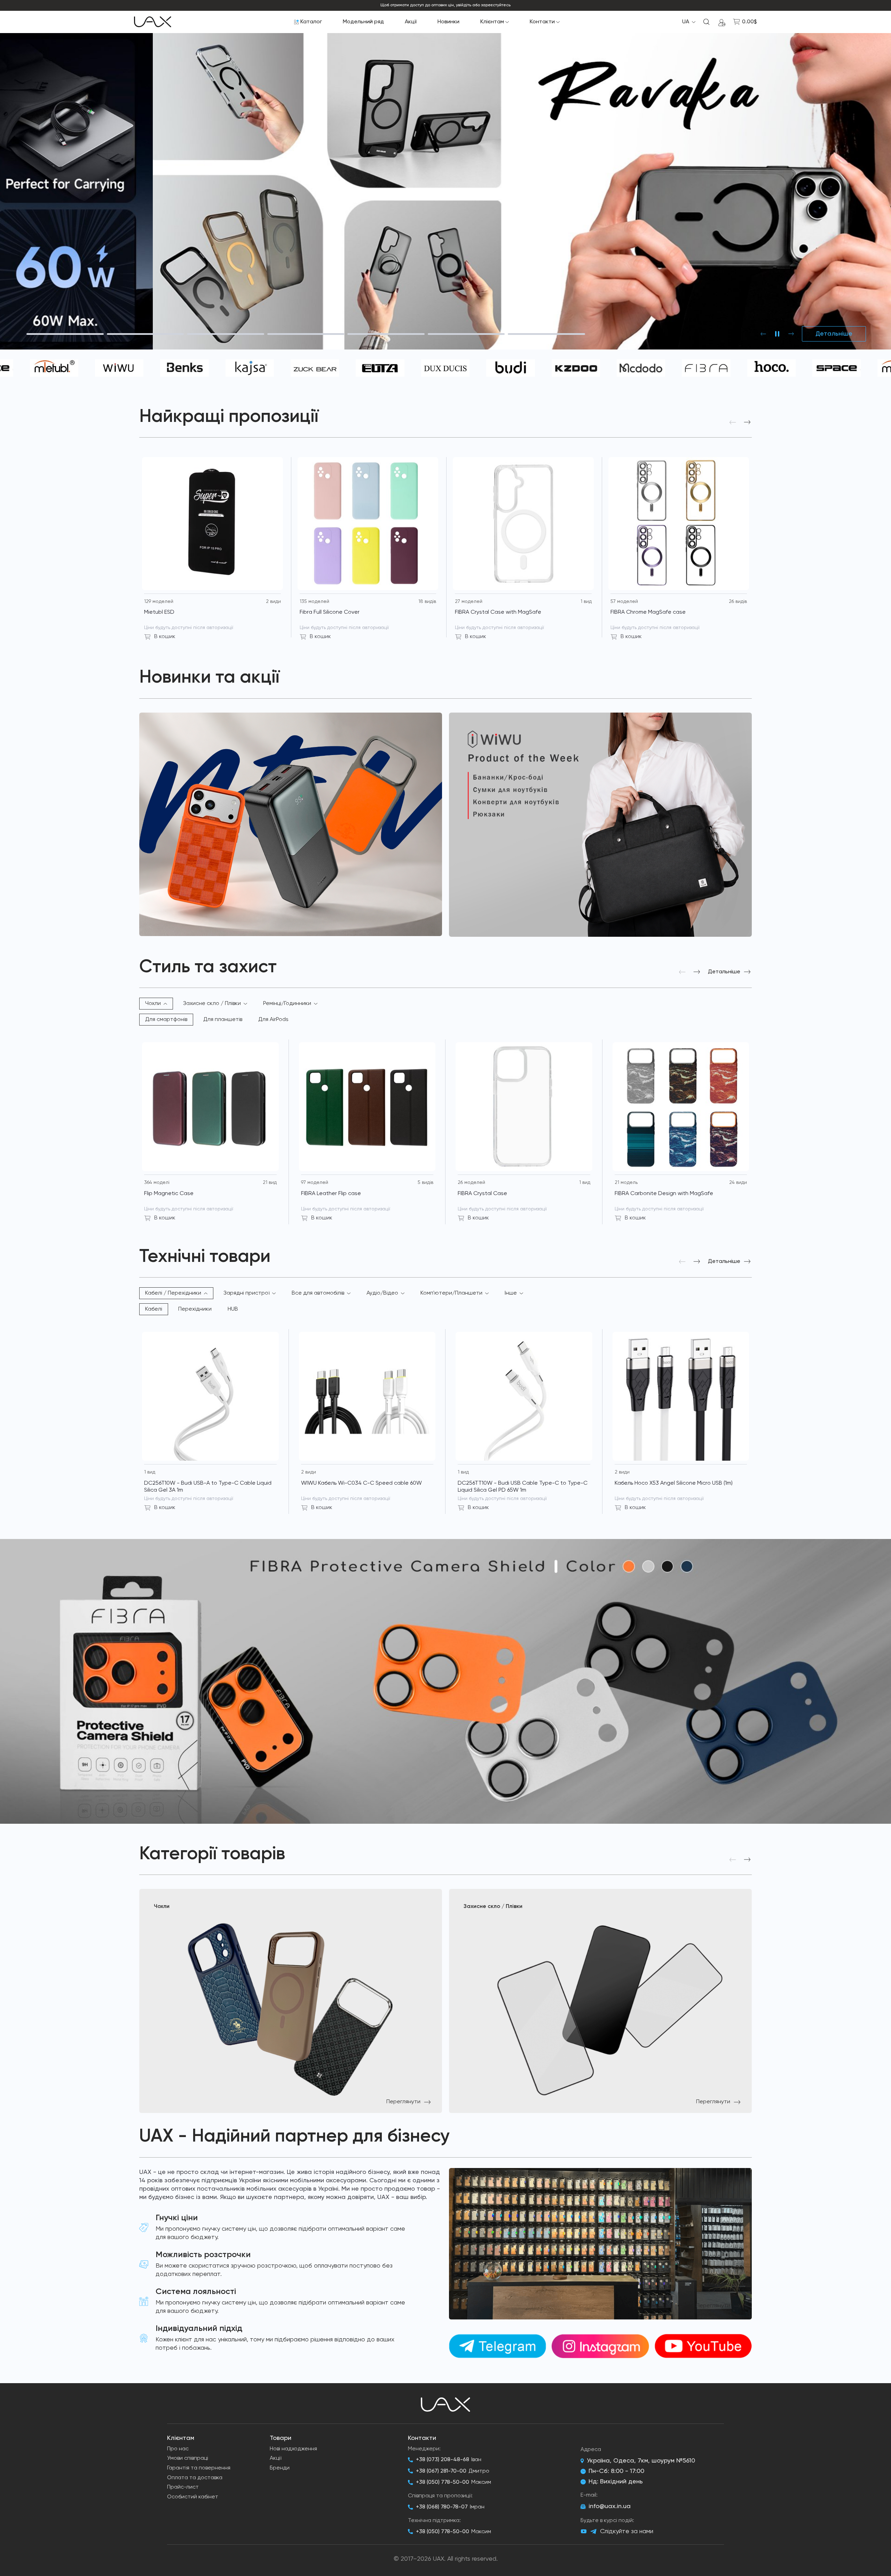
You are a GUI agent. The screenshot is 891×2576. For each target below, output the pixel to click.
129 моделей (159, 602)
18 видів (427, 602)
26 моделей (471, 1183)
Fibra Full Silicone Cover (330, 612)
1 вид (586, 602)
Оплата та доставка (195, 2478)
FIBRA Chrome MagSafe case (648, 612)
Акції (411, 22)
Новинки (448, 22)
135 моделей (314, 602)
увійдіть (464, 5)
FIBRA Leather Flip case (331, 1194)
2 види (273, 602)
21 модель (626, 1183)
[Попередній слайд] (763, 334)
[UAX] (153, 22)
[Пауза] (777, 334)
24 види (738, 1183)
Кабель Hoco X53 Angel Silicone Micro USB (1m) (674, 1483)
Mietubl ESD (159, 612)
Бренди (280, 2468)
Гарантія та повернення (199, 2468)
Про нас (178, 2449)
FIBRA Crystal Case (482, 1194)
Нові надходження (293, 2449)
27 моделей (469, 602)
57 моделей (624, 602)
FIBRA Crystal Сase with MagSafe (498, 612)
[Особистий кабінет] (722, 22)
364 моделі (157, 1183)
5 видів (425, 1183)
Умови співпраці (188, 2458)
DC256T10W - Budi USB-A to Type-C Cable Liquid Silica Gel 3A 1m (208, 1487)
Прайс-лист (183, 2487)
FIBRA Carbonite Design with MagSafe (664, 1194)
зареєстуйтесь (496, 5)
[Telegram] (593, 2532)
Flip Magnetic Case (169, 1194)
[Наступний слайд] (791, 334)
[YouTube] (584, 2531)
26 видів (738, 602)
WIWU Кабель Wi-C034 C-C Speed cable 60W (361, 1483)
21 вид (270, 1183)
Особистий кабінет (193, 2497)
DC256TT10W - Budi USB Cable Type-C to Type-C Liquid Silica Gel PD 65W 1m (523, 1487)
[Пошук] (707, 22)
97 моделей (315, 1183)
